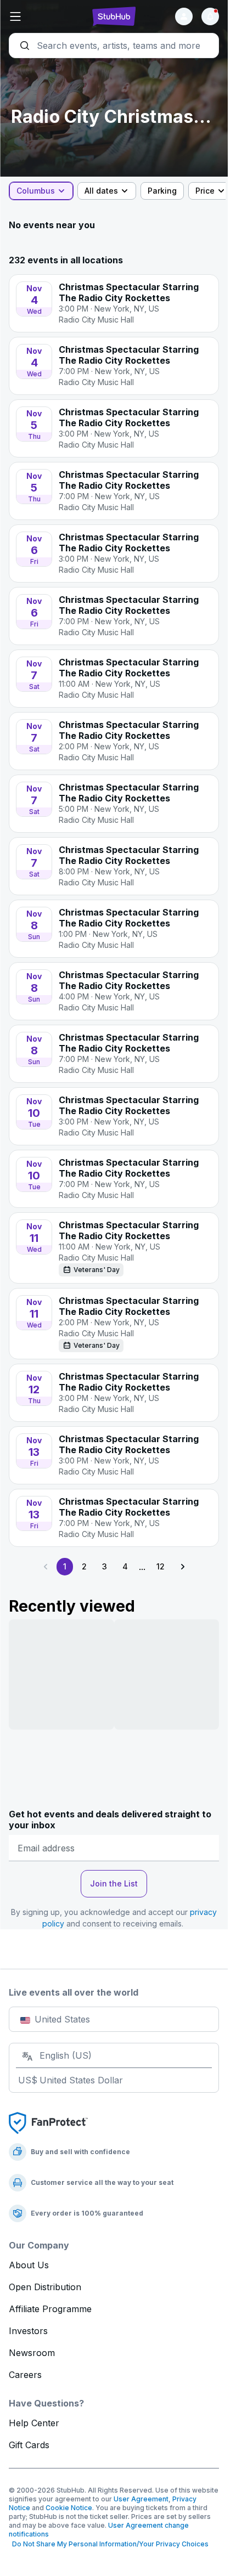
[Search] (114, 46)
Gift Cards (29, 2445)
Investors (28, 2331)
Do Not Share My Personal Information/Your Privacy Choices (109, 2544)
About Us (29, 2265)
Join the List (114, 1883)
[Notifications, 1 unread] (210, 16)
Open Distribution (45, 2287)
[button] (44, 16)
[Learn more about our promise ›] (48, 2122)
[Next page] (182, 1567)
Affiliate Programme (50, 2309)
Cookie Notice (69, 2508)
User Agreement (141, 2499)
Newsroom (32, 2353)
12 (161, 1566)
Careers (25, 2375)
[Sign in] (184, 16)
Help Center (34, 2423)
